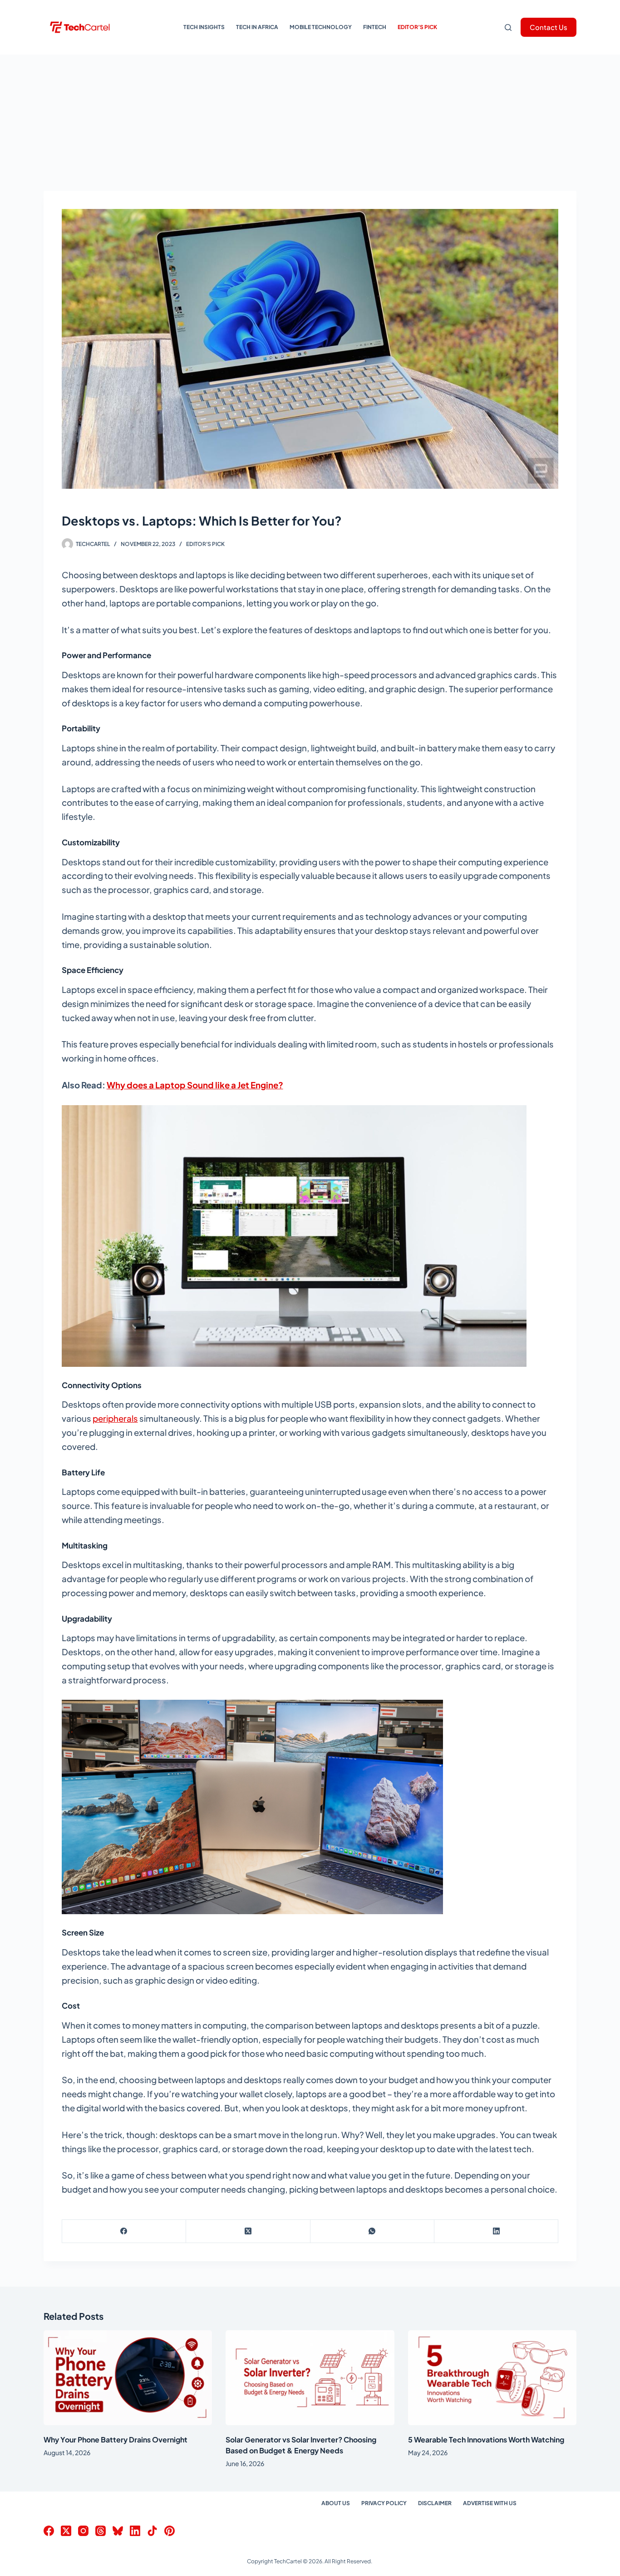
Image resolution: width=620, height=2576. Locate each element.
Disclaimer (435, 2503)
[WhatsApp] (372, 2231)
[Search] (508, 27)
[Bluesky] (118, 2531)
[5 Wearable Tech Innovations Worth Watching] (492, 2378)
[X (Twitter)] (248, 2231)
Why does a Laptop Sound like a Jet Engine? (195, 1085)
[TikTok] (152, 2531)
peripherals (115, 1418)
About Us (336, 2503)
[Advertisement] (310, 123)
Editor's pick (205, 544)
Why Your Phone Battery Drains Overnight (116, 2440)
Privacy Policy (384, 2503)
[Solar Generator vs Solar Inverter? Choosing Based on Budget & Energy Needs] (310, 2378)
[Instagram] (83, 2531)
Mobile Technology (321, 27)
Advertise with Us (490, 2503)
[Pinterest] (170, 2531)
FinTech (375, 27)
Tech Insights (204, 27)
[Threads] (101, 2531)
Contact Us (549, 27)
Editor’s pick (417, 27)
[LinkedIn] (496, 2231)
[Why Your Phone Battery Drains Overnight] (128, 2378)
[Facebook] (124, 2231)
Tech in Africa (257, 27)
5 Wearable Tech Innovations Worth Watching (486, 2440)
